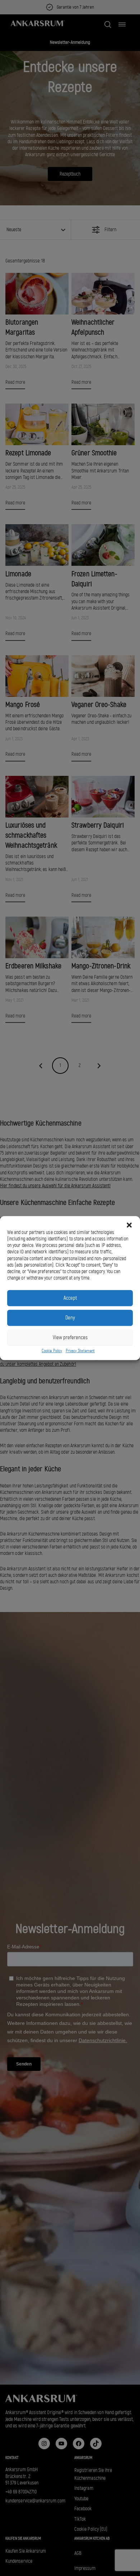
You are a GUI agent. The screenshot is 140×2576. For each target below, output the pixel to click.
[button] (129, 1225)
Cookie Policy (52, 1351)
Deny (70, 1318)
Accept (70, 1298)
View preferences (70, 1337)
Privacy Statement (80, 1351)
